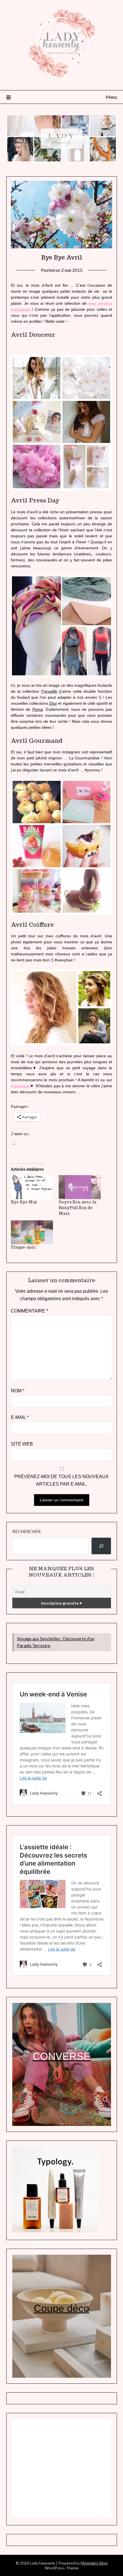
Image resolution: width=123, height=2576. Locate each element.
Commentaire (29, 1311)
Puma (38, 709)
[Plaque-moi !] (32, 1232)
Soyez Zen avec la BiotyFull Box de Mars (78, 1208)
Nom (18, 1391)
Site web (22, 1444)
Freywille (49, 691)
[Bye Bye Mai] (32, 1187)
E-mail (20, 1417)
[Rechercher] (101, 1546)
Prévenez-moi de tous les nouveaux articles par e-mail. (61, 1480)
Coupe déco (61, 2308)
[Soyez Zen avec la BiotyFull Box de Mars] (80, 1187)
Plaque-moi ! (24, 1247)
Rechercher (26, 1531)
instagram (21, 1086)
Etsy (53, 703)
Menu (111, 97)
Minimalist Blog (94, 2563)
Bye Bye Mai (24, 1202)
